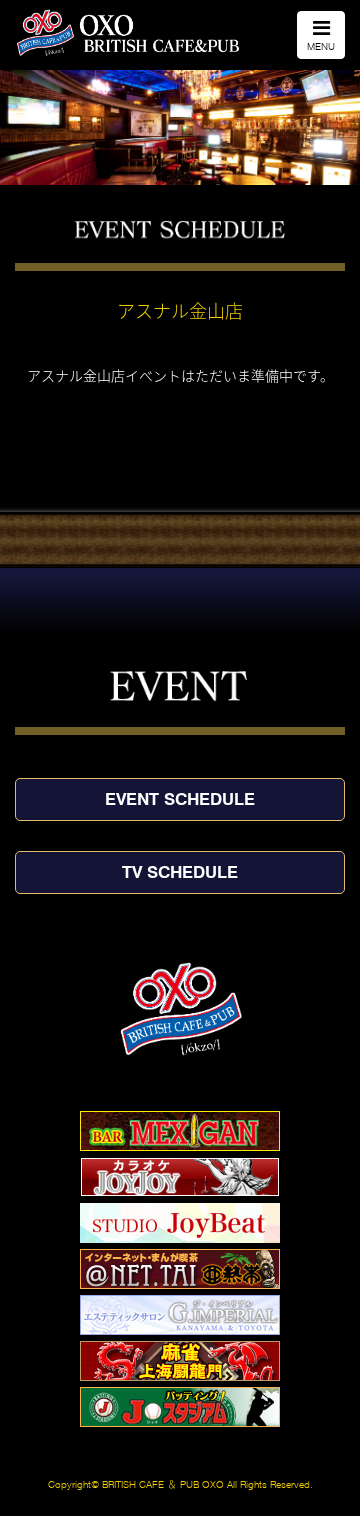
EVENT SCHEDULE (180, 799)
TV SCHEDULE (180, 872)
